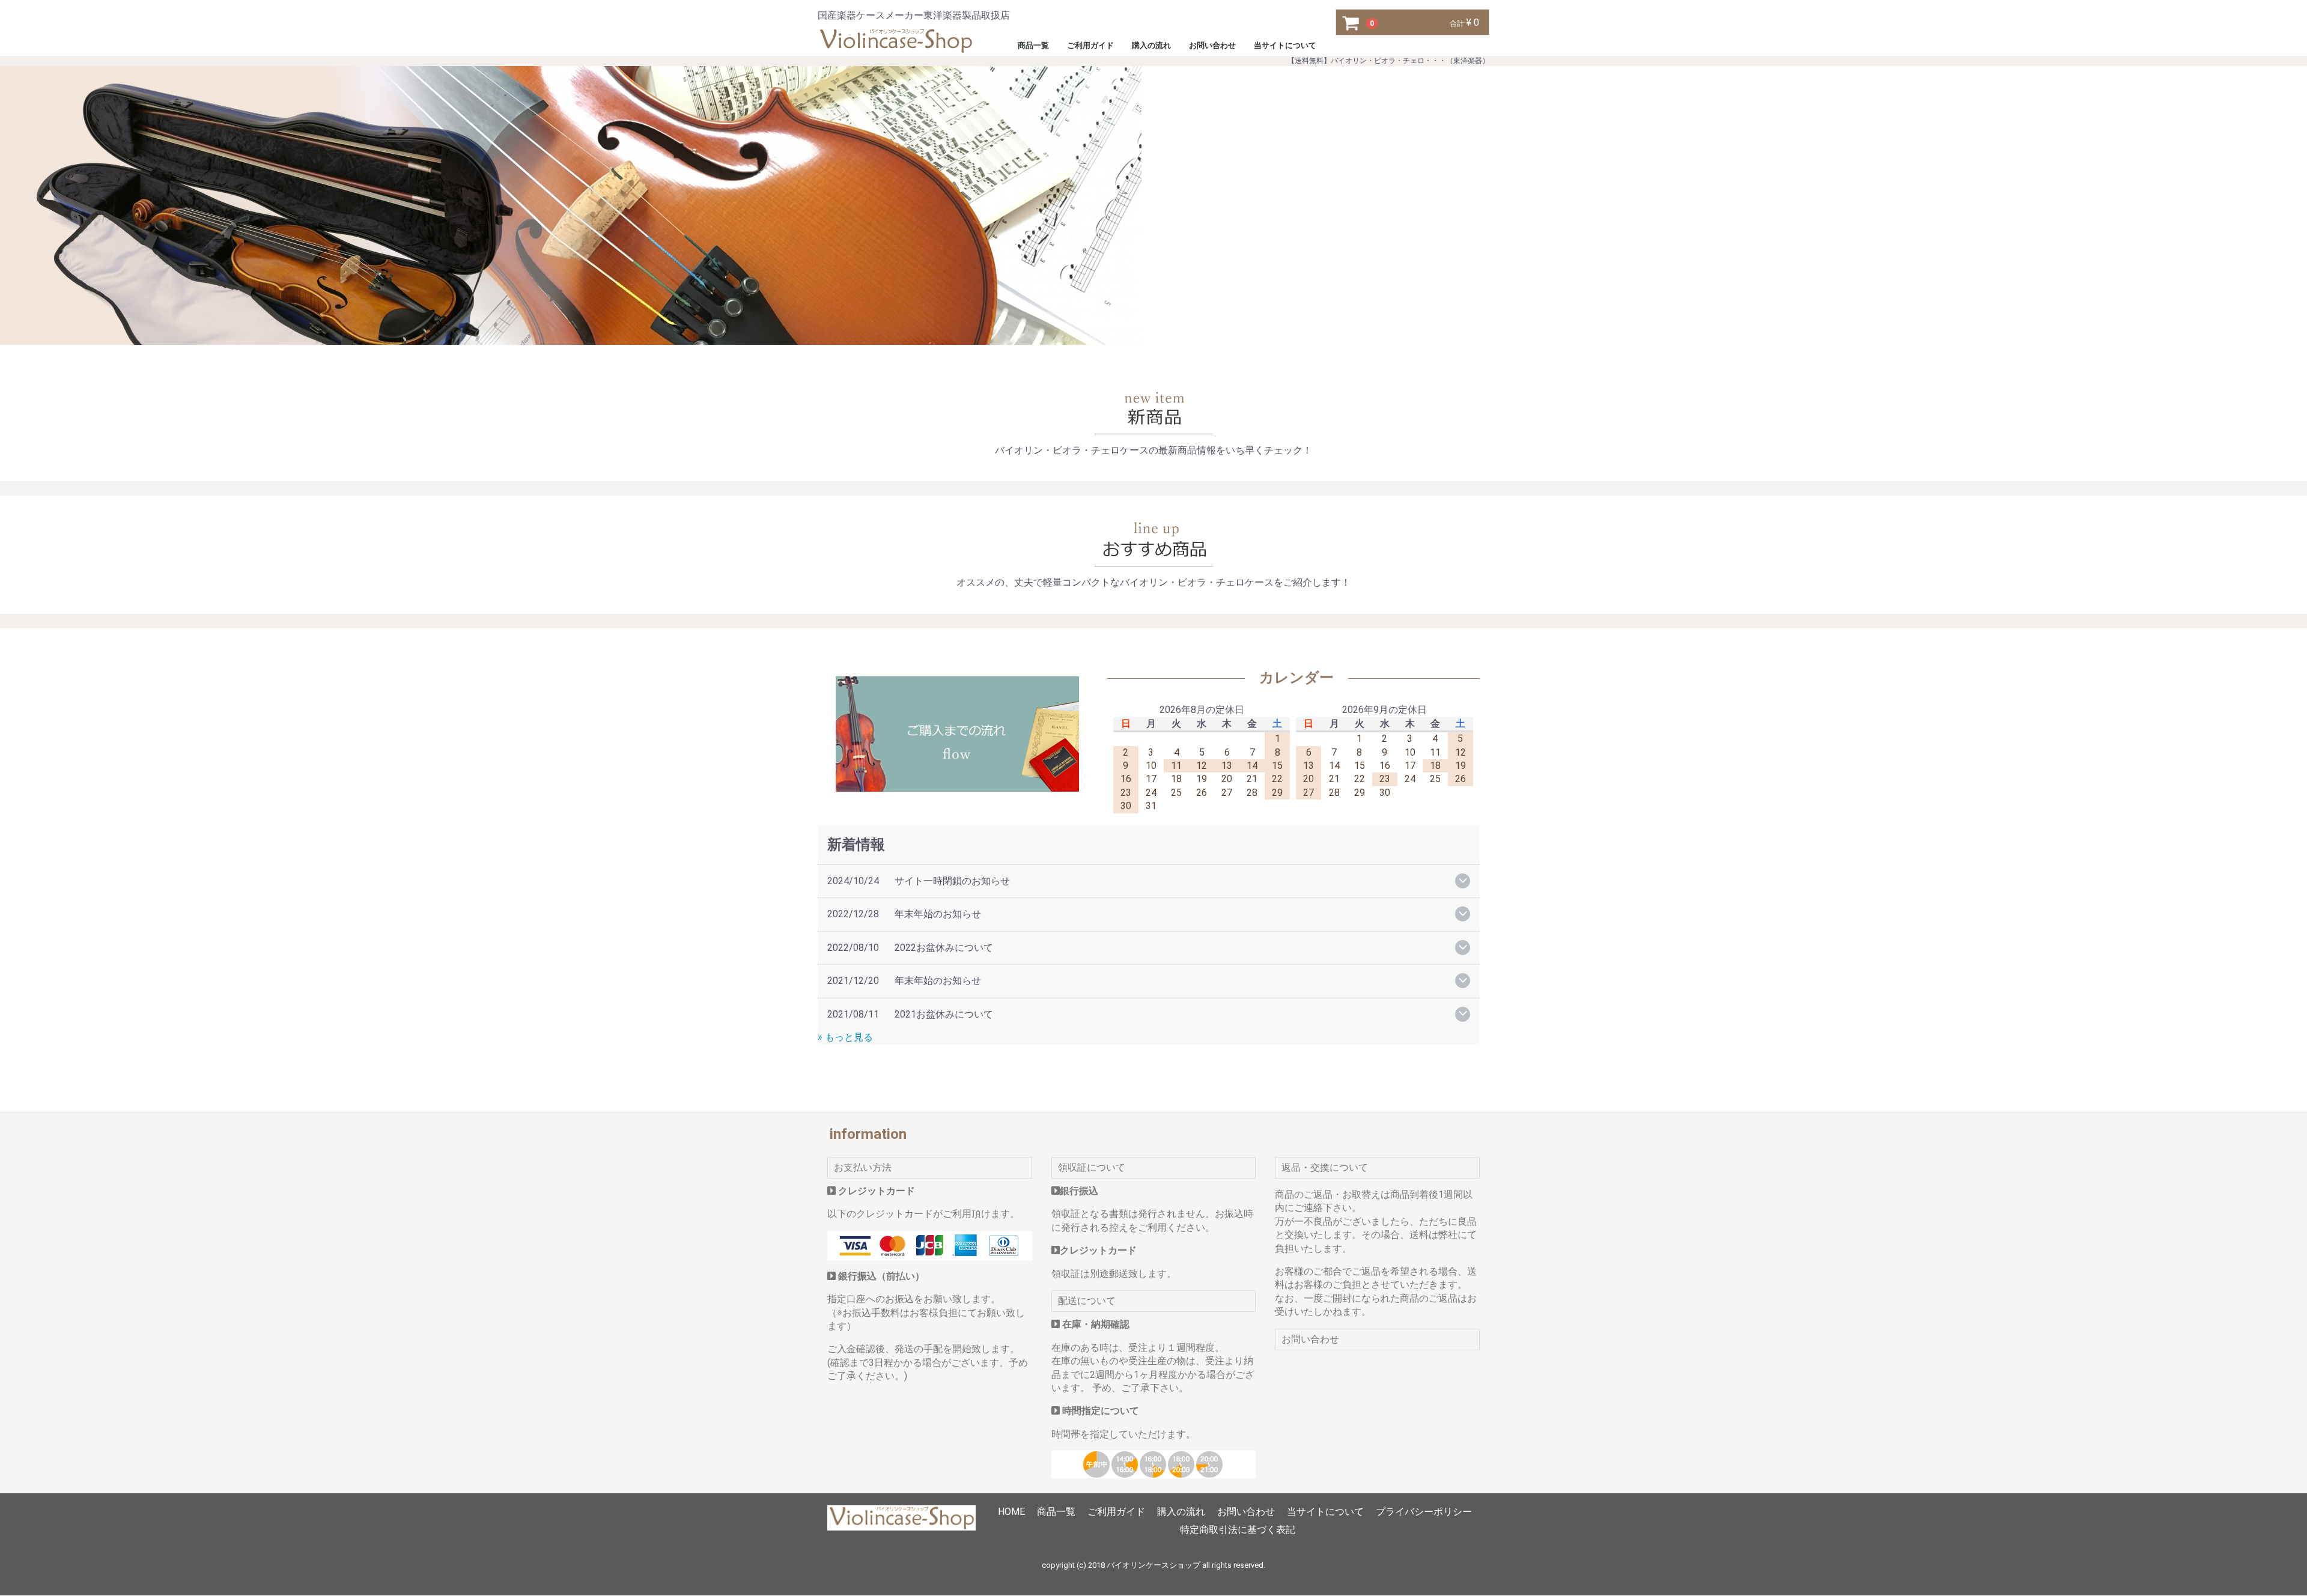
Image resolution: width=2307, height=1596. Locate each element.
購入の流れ (1151, 45)
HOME (1011, 1512)
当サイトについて (1285, 45)
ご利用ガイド (1090, 45)
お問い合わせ (1212, 45)
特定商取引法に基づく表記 (1238, 1530)
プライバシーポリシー (1424, 1512)
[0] (1351, 23)
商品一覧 (1033, 45)
